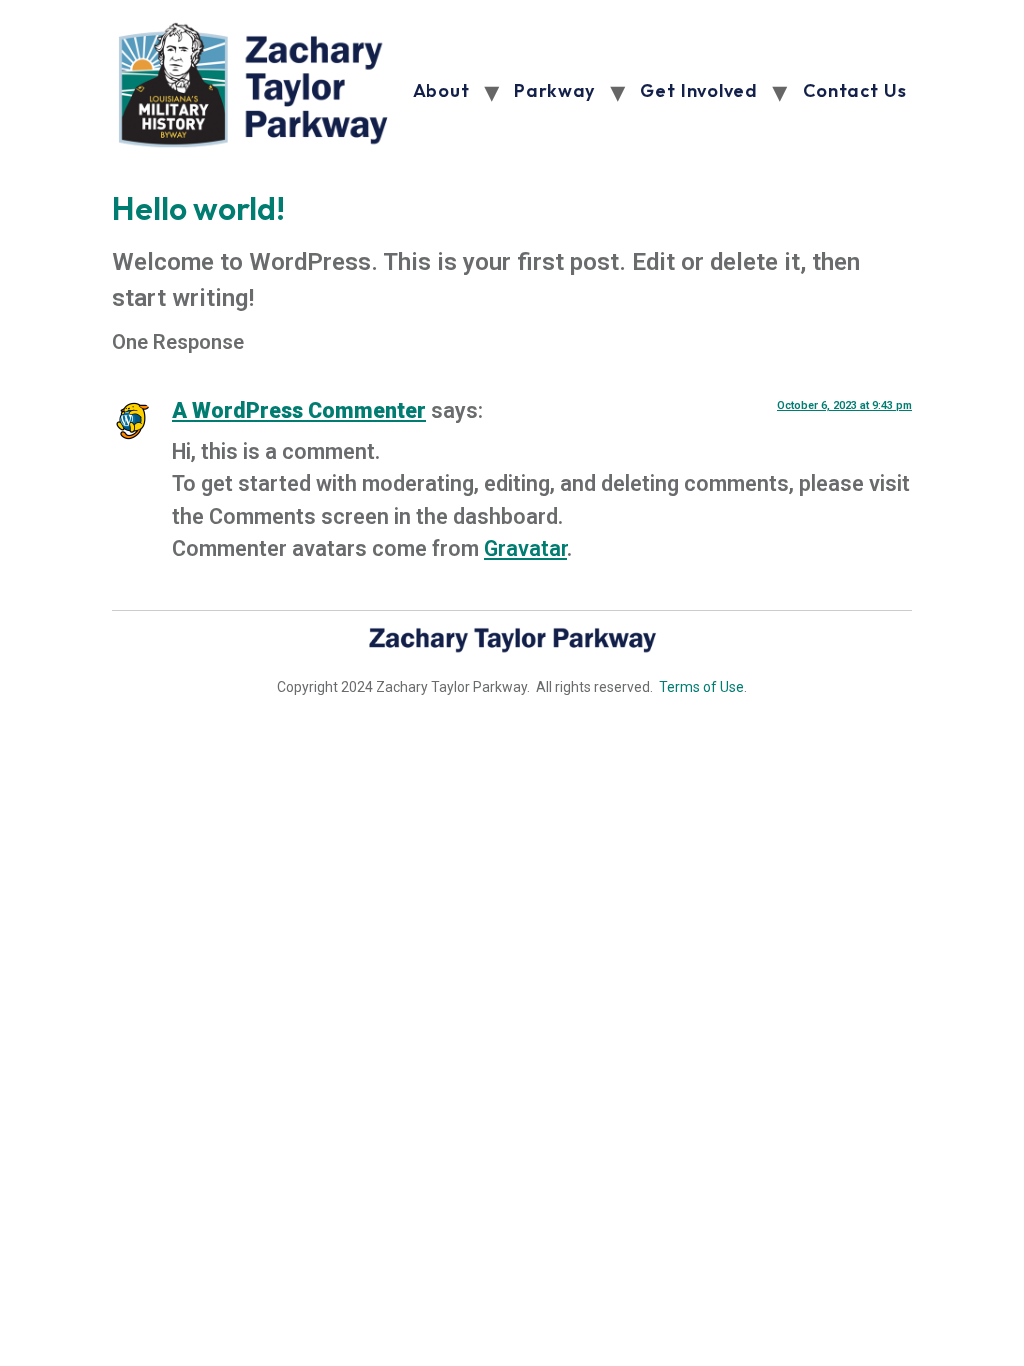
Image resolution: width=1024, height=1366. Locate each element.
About (441, 90)
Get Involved (698, 90)
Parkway (554, 90)
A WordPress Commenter (299, 410)
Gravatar (525, 548)
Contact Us (855, 90)
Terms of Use (701, 687)
